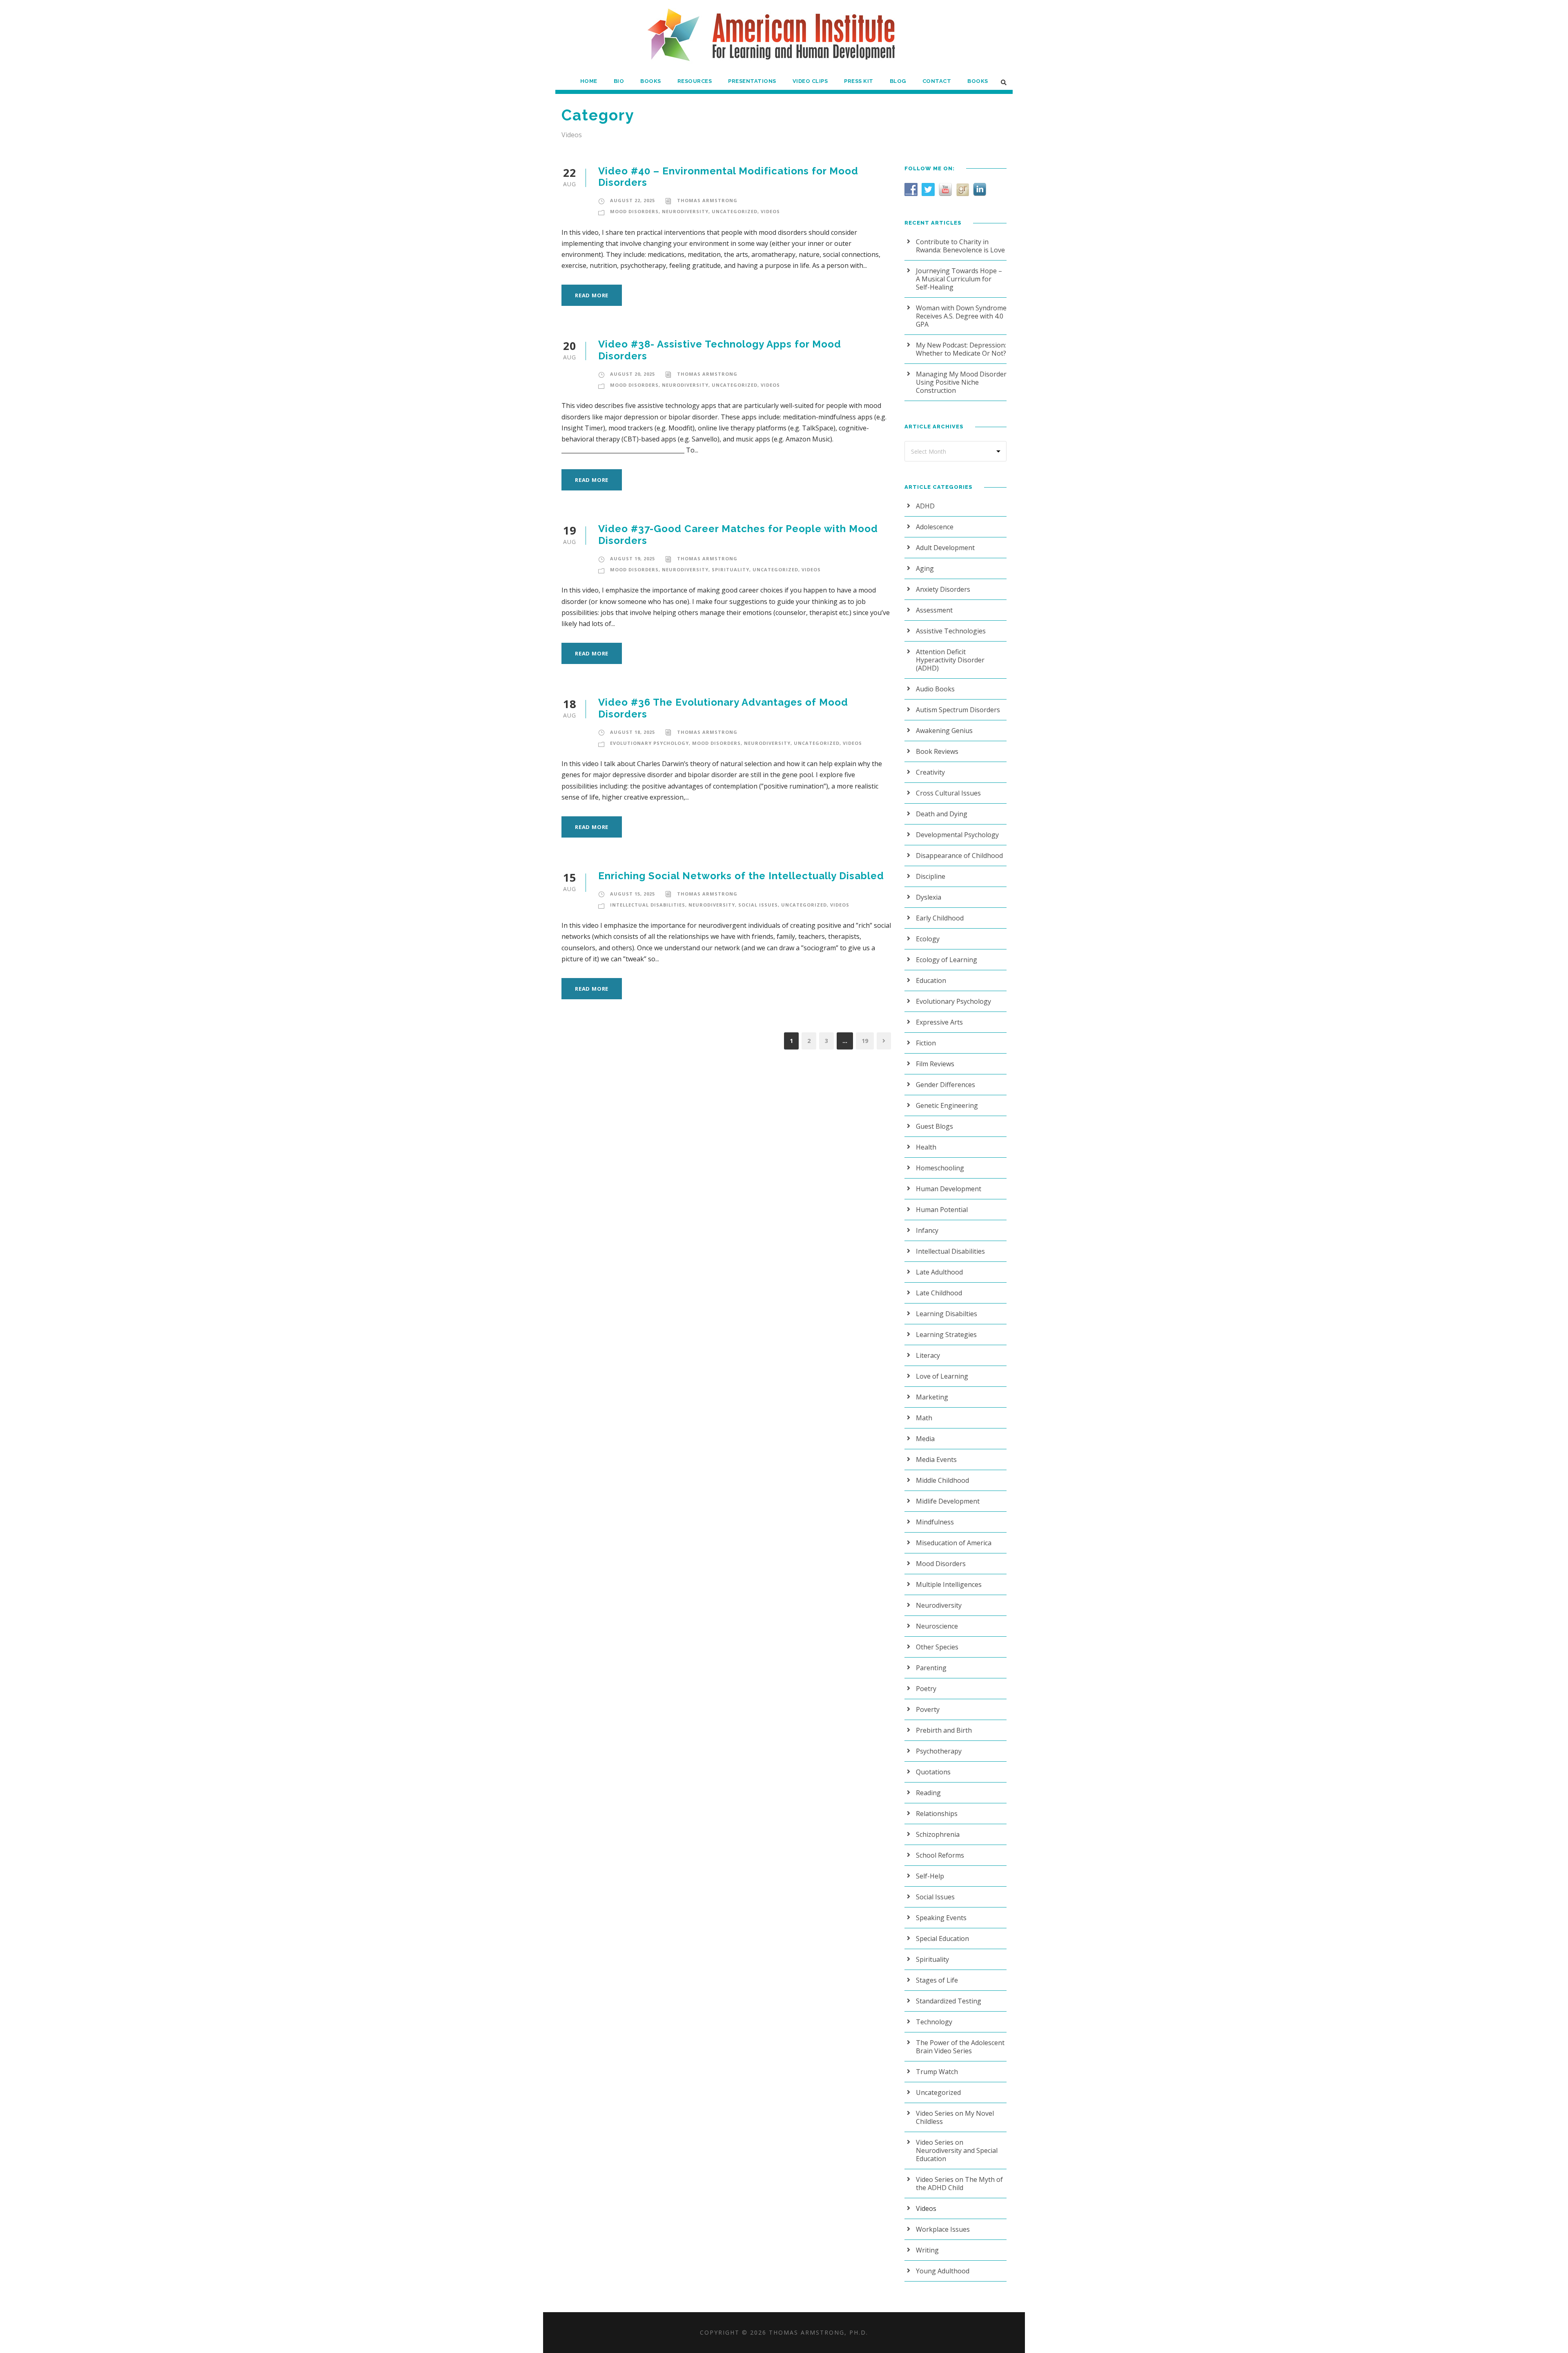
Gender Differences (945, 1085)
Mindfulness (935, 1522)
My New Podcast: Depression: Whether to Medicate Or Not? (961, 349)
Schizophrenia (938, 1834)
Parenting (931, 1668)
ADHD (925, 506)
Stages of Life (937, 1980)
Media (925, 1439)
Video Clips (810, 81)
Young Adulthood (943, 2271)
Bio (619, 81)
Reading (928, 1793)
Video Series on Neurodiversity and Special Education (957, 2150)
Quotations (933, 1772)
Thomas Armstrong (707, 200)
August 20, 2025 (633, 374)
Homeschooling (940, 1168)
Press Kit (859, 81)
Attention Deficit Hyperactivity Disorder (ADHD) (950, 660)
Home (589, 81)
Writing (927, 2250)
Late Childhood (939, 1293)
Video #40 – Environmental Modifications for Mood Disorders (728, 177)
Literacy (928, 1355)
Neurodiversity (685, 211)
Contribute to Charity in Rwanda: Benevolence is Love (960, 246)
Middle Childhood (942, 1480)
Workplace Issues (943, 2229)
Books (651, 81)
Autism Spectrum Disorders (958, 710)
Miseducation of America (954, 1543)
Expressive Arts (939, 1022)
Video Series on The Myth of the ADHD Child (959, 2184)
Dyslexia (929, 897)
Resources (695, 81)
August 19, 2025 (633, 558)
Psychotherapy (939, 1751)
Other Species (937, 1647)
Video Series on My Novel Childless (955, 2117)
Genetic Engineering (947, 1105)
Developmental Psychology (957, 835)
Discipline (931, 876)
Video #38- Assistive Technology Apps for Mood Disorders (720, 350)
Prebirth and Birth (944, 1730)
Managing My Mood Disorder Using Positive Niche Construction (961, 382)
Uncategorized (735, 211)
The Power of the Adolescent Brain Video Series (960, 2047)
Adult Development (945, 548)
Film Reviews (935, 1064)
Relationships (937, 1814)
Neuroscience (937, 1626)
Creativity (930, 772)
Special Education (942, 1939)
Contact (937, 81)
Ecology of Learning (947, 960)
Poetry (926, 1689)
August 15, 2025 (633, 894)
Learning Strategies (946, 1335)
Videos (770, 211)
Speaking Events (941, 1918)
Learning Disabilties (947, 1314)
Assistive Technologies (951, 631)
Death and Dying (942, 814)
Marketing (932, 1397)
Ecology (928, 939)
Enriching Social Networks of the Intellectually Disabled (741, 876)
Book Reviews (937, 751)
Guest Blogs (934, 1126)
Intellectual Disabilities (648, 905)
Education (931, 980)
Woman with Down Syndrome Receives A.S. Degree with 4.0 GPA (961, 316)
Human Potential (942, 1210)
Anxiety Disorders (943, 589)
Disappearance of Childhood (959, 856)
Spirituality (731, 569)
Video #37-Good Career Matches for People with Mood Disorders (738, 535)
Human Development (949, 1189)
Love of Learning (942, 1376)
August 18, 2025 (633, 732)
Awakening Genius (944, 731)
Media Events (936, 1459)
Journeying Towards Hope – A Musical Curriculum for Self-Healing (959, 279)
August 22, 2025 (633, 200)
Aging (925, 568)
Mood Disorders (634, 211)
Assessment (934, 610)
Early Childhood (940, 918)
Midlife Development (948, 1501)
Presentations (752, 81)
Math (924, 1418)
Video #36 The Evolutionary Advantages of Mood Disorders (723, 708)
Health (926, 1147)
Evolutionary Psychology (649, 743)
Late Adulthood (939, 1272)
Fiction (926, 1043)
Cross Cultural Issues (948, 793)
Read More (592, 295)
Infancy (927, 1230)
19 (865, 1041)
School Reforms (940, 1855)
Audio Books (935, 689)
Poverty (928, 1709)
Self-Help (930, 1876)
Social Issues (758, 905)
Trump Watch (937, 2072)
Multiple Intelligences (949, 1584)
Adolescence (935, 527)
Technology (934, 2022)
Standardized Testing (949, 2001)
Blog (898, 81)
